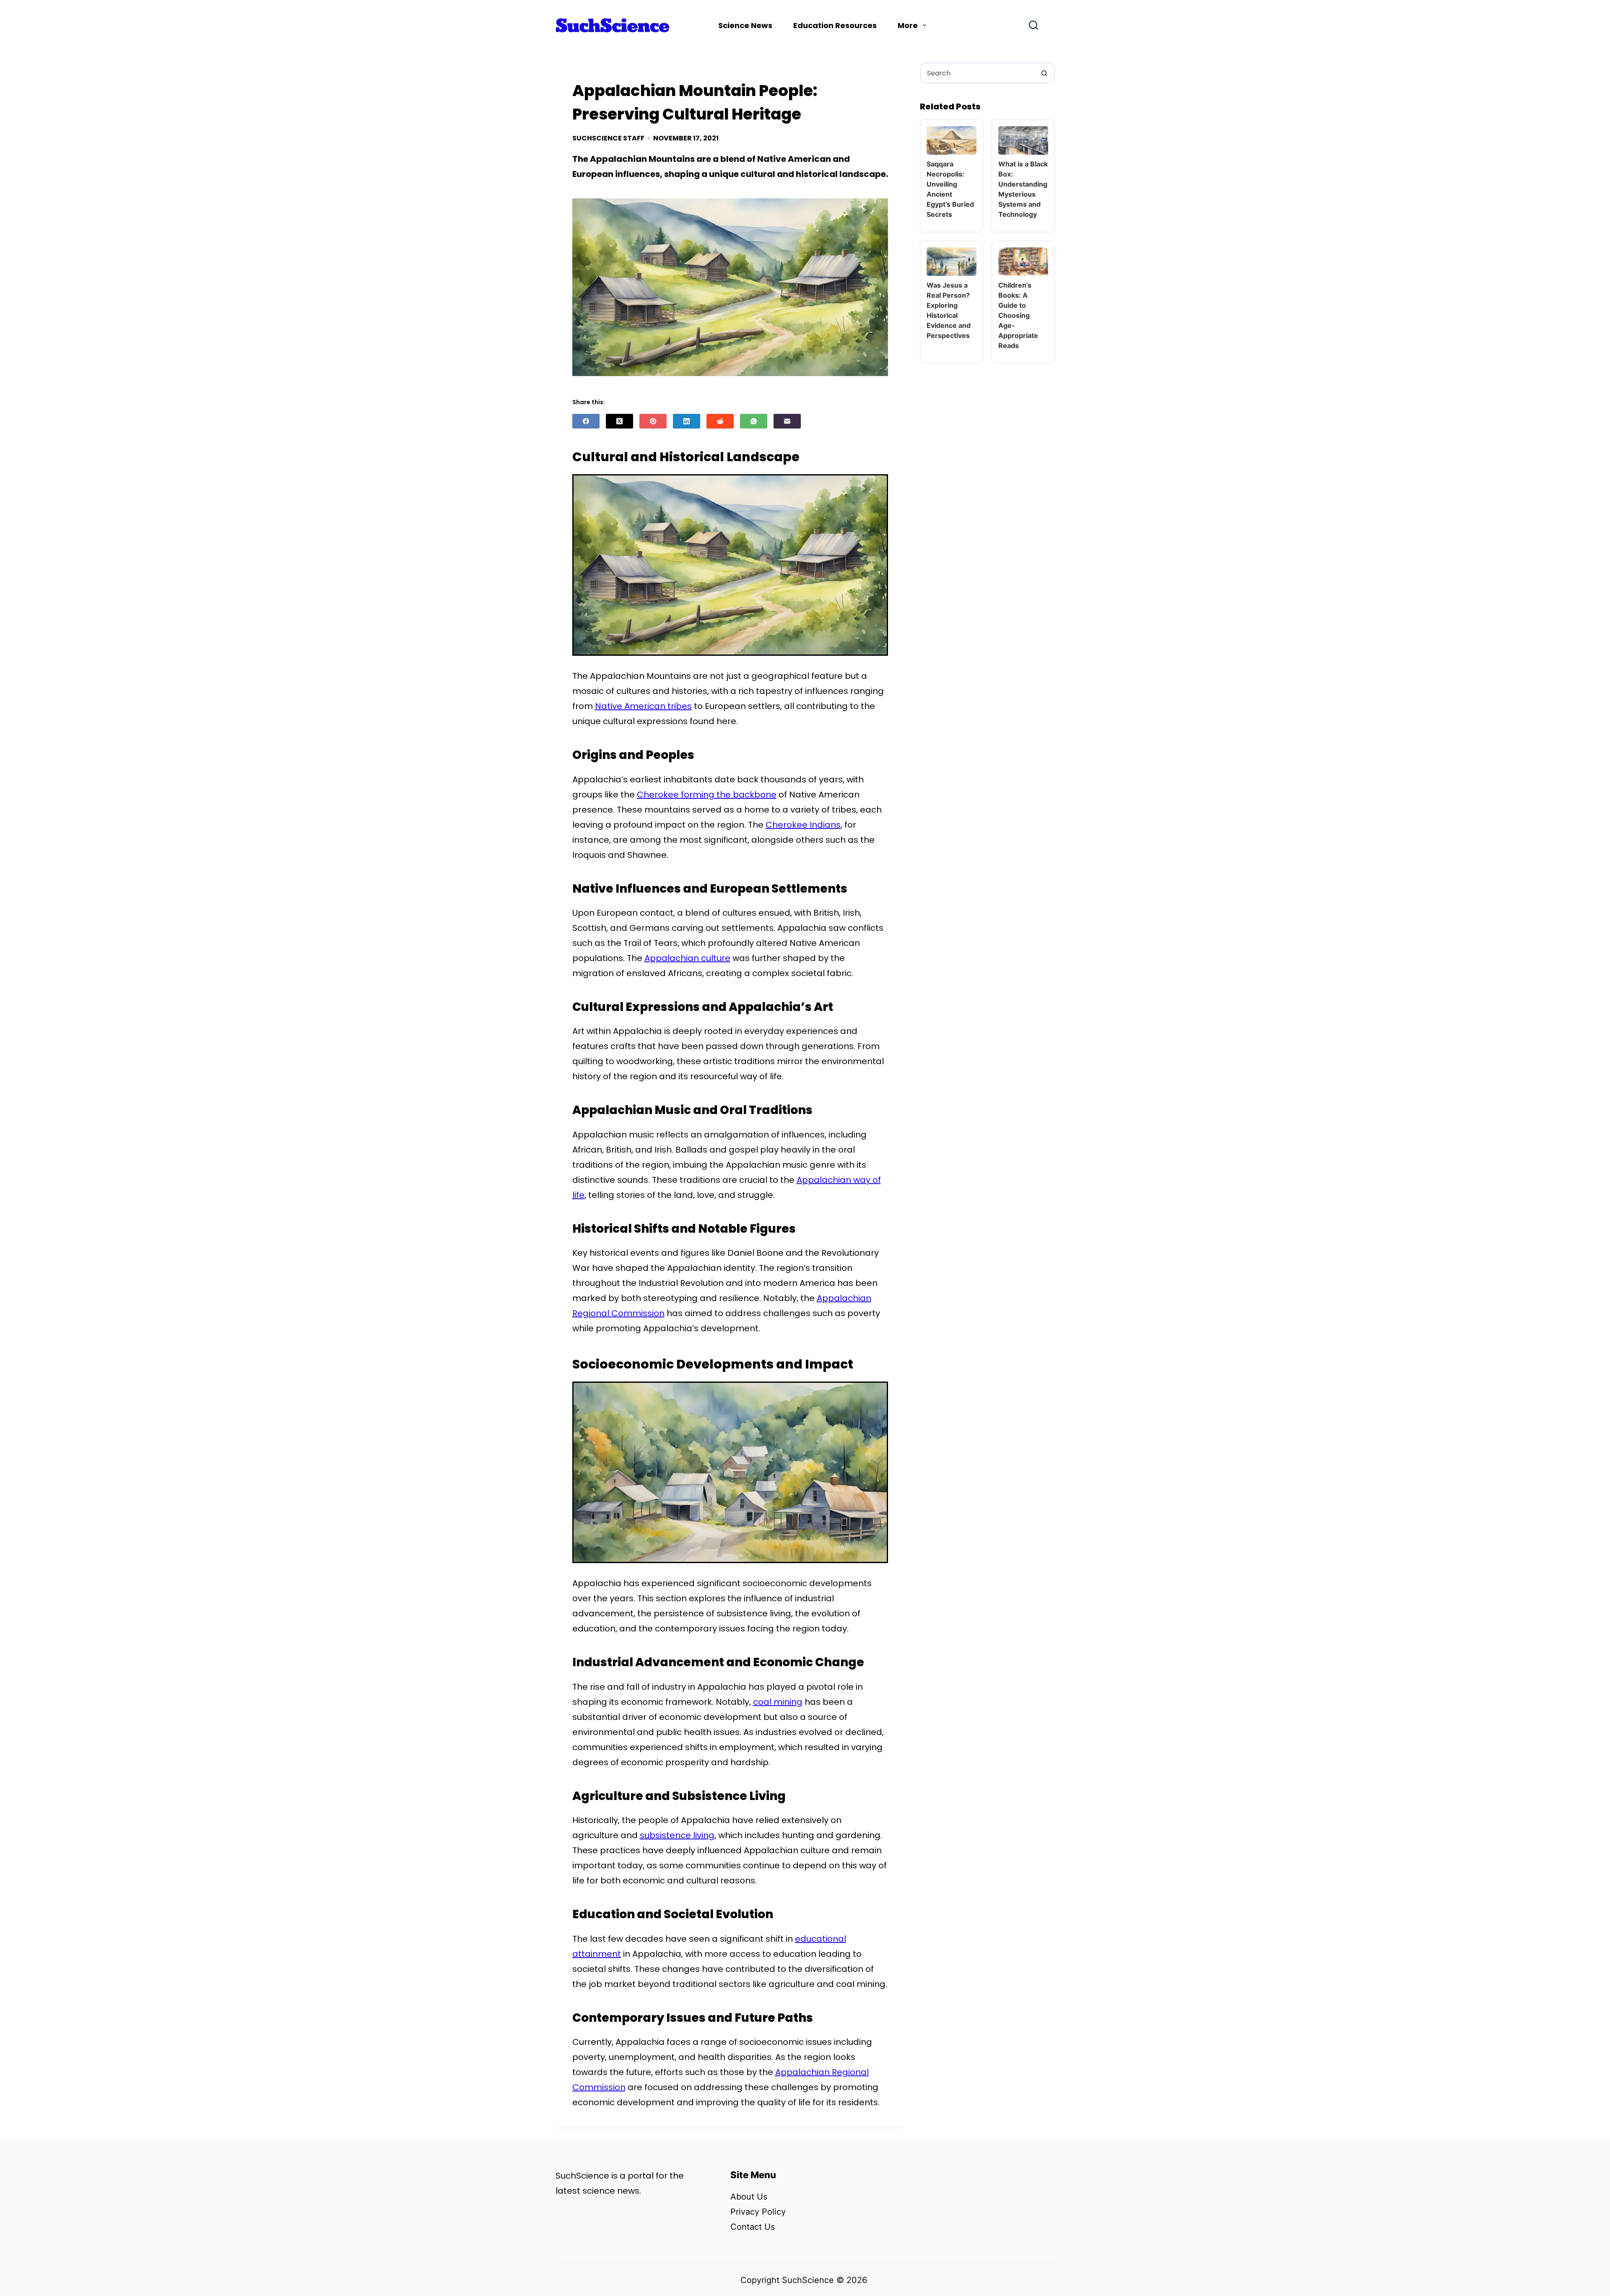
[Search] (1034, 25)
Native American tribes (643, 706)
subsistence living (677, 1835)
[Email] (787, 421)
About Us (749, 2197)
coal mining (778, 1702)
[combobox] (978, 73)
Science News (745, 25)
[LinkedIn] (687, 421)
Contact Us (753, 2227)
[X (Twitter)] (619, 421)
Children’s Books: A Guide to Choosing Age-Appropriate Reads (1018, 315)
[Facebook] (586, 421)
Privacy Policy (758, 2212)
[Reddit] (720, 421)
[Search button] (1044, 73)
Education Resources (835, 25)
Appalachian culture (687, 958)
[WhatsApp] (754, 421)
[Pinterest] (653, 421)
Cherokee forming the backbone (707, 795)
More (908, 25)
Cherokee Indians (803, 825)
